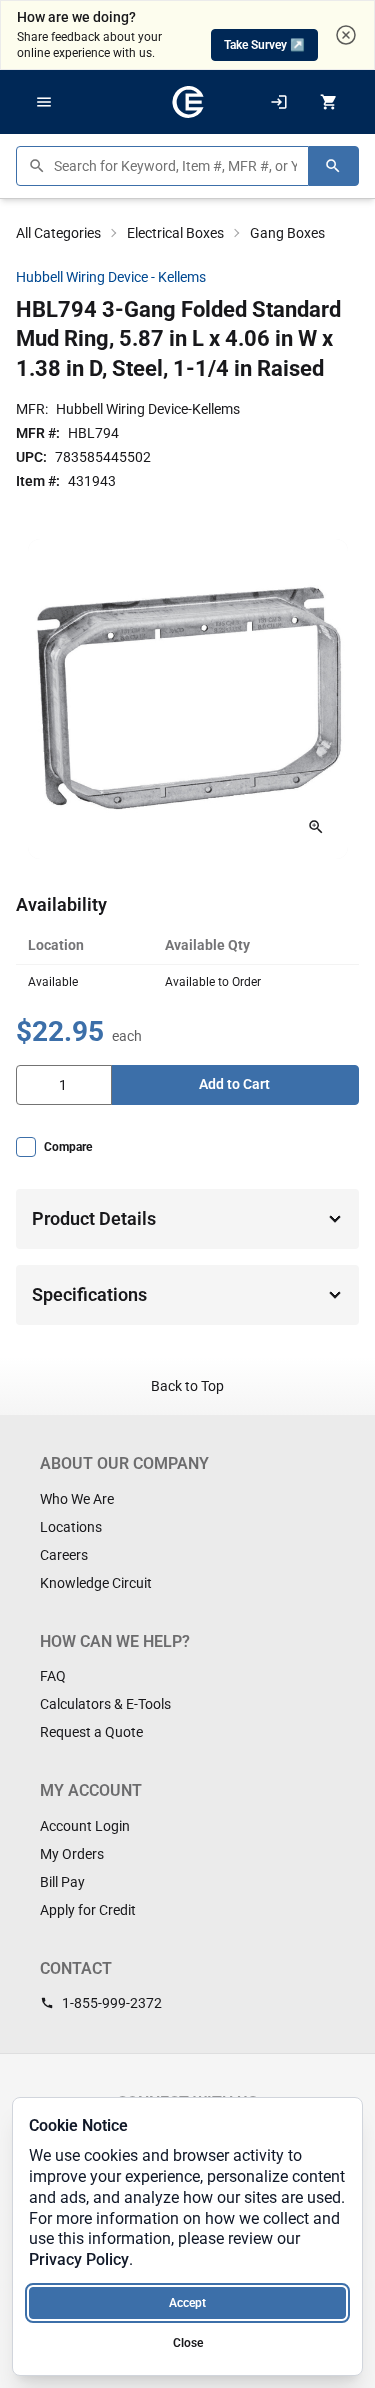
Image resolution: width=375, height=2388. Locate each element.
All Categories (58, 233)
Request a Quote (91, 1732)
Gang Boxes (287, 233)
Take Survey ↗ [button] (264, 45)
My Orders (72, 1854)
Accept (187, 2303)
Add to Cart (234, 1084)
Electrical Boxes (175, 233)
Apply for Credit (88, 1910)
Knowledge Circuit (96, 1583)
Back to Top (187, 1386)
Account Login (85, 1826)
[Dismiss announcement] (346, 35)
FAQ (53, 1676)
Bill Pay (62, 1882)
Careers (64, 1555)
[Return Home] (188, 102)
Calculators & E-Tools (105, 1704)
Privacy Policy (79, 2259)
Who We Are (77, 1499)
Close (188, 2343)
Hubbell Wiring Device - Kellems (111, 277)
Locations (71, 1527)
